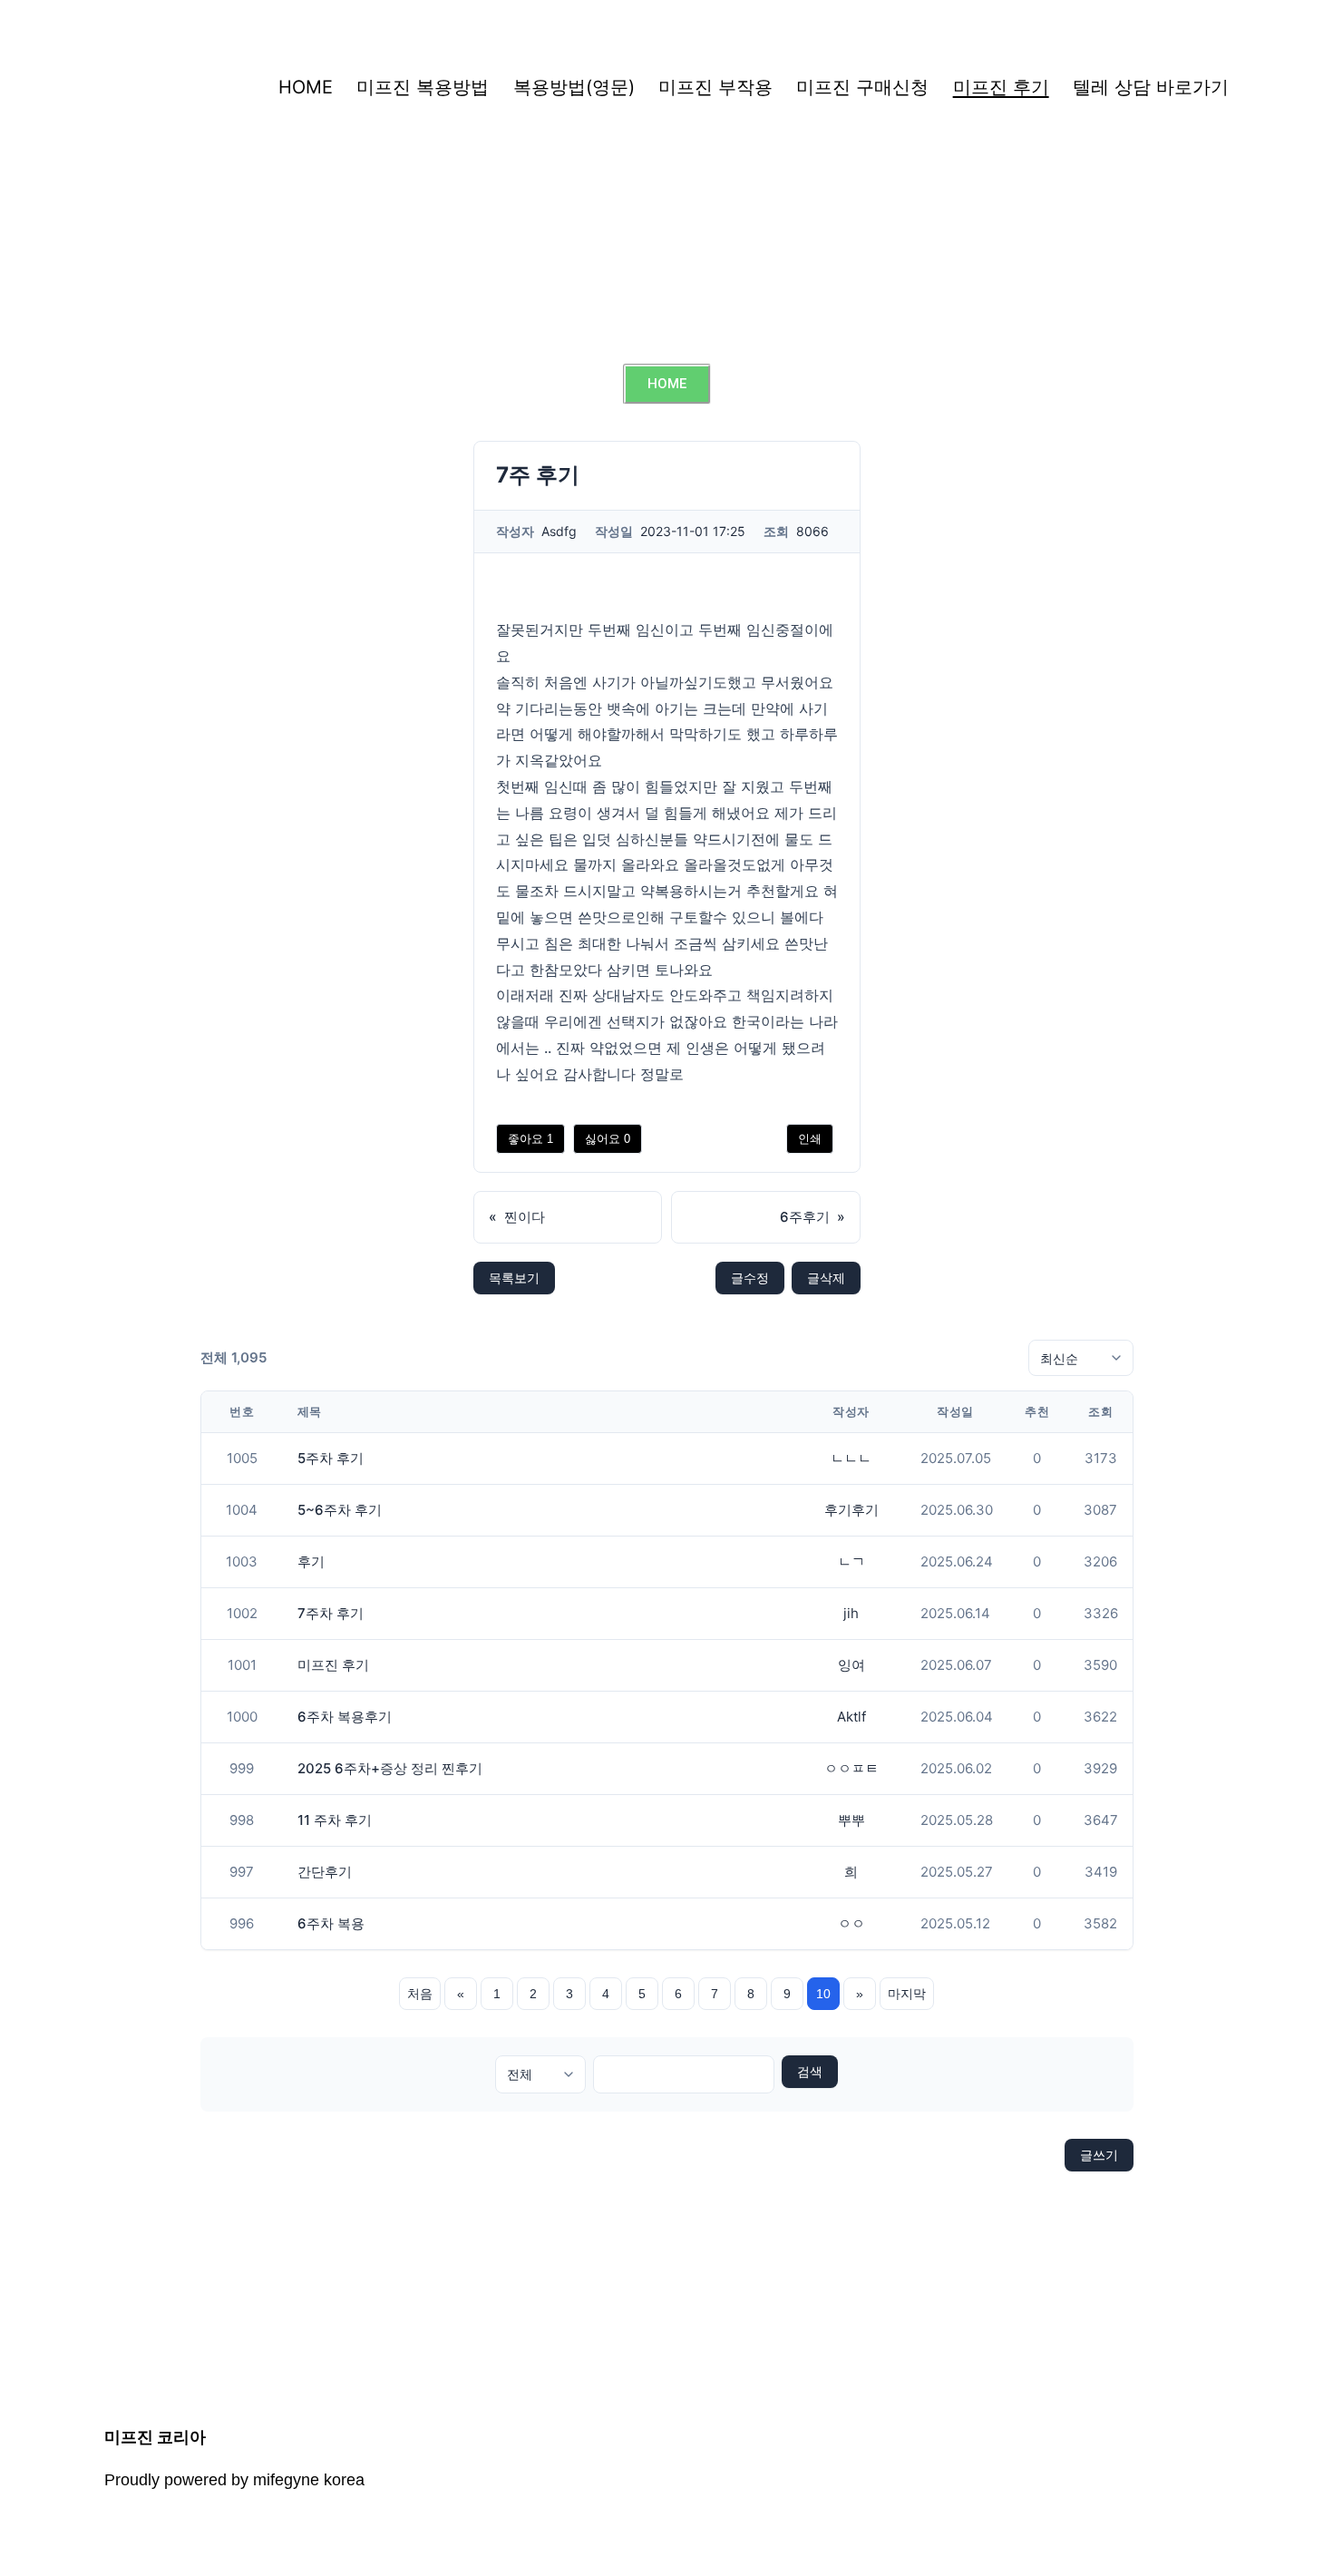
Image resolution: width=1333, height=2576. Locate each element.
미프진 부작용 (715, 87)
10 (823, 1994)
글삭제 (826, 1278)
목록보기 (514, 1278)
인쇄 (810, 1139)
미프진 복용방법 (423, 87)
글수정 (750, 1278)
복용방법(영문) (574, 87)
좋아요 (530, 1139)
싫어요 (608, 1139)
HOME (306, 87)
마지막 (907, 1994)
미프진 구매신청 (862, 87)
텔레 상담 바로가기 (1151, 87)
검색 (810, 2072)
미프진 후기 (1001, 87)
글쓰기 (1099, 2155)
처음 (420, 1994)
